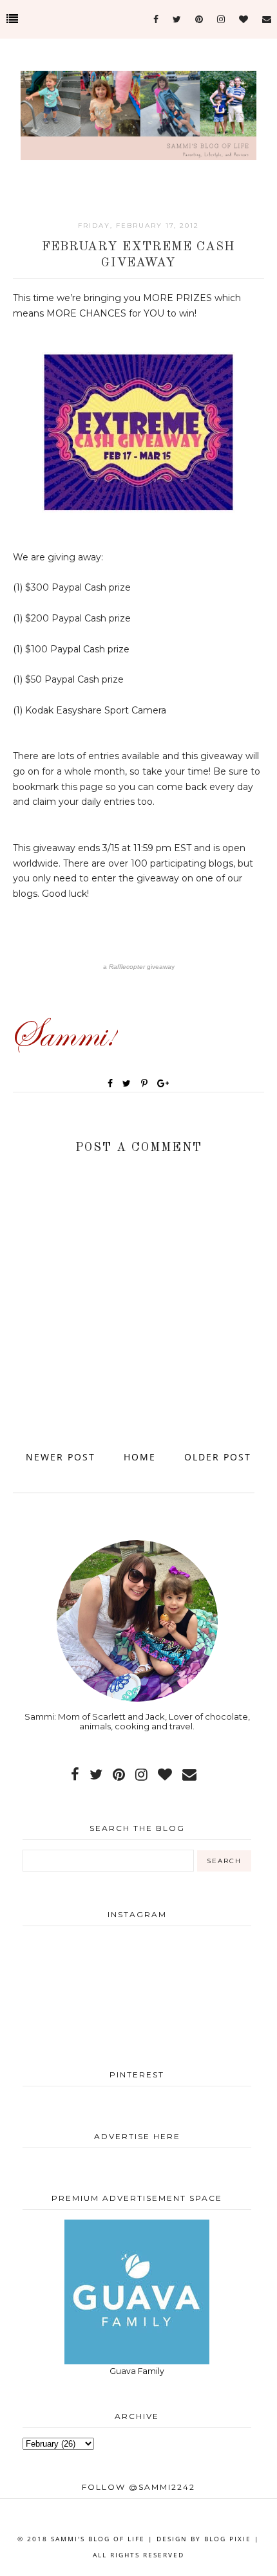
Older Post (218, 1457)
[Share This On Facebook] (111, 1083)
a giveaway (139, 967)
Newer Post (61, 1457)
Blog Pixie (228, 2539)
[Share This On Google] (164, 1083)
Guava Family (137, 2371)
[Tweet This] (129, 1083)
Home (140, 1457)
